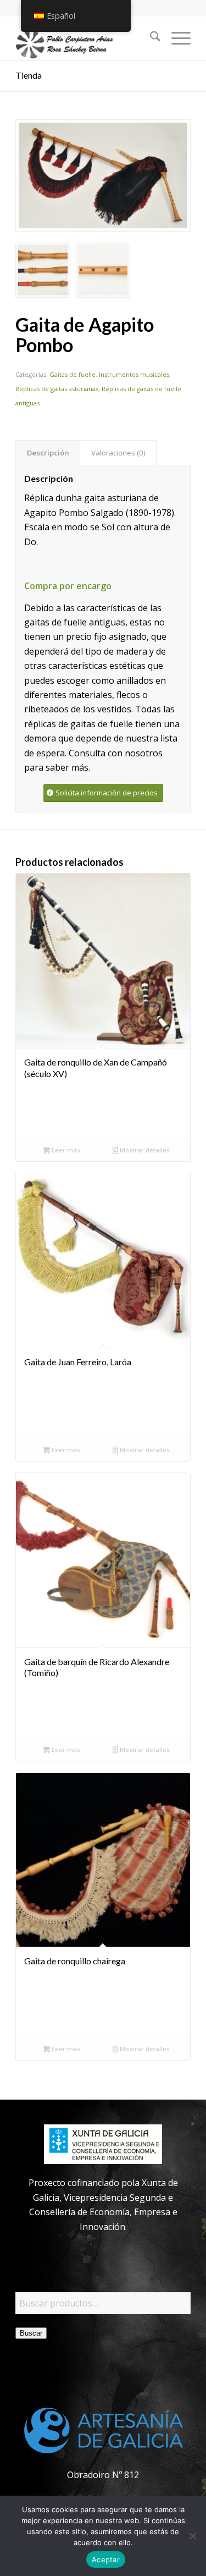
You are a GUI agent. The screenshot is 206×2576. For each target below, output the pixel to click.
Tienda (29, 75)
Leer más (65, 1150)
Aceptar (106, 2559)
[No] (192, 2536)
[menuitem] (150, 38)
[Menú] (176, 38)
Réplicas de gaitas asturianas (57, 389)
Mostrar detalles (144, 1150)
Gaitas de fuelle (73, 374)
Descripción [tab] (48, 453)
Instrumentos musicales (134, 374)
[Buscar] (150, 38)
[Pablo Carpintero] (85, 38)
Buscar (31, 2333)
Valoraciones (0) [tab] (118, 453)
